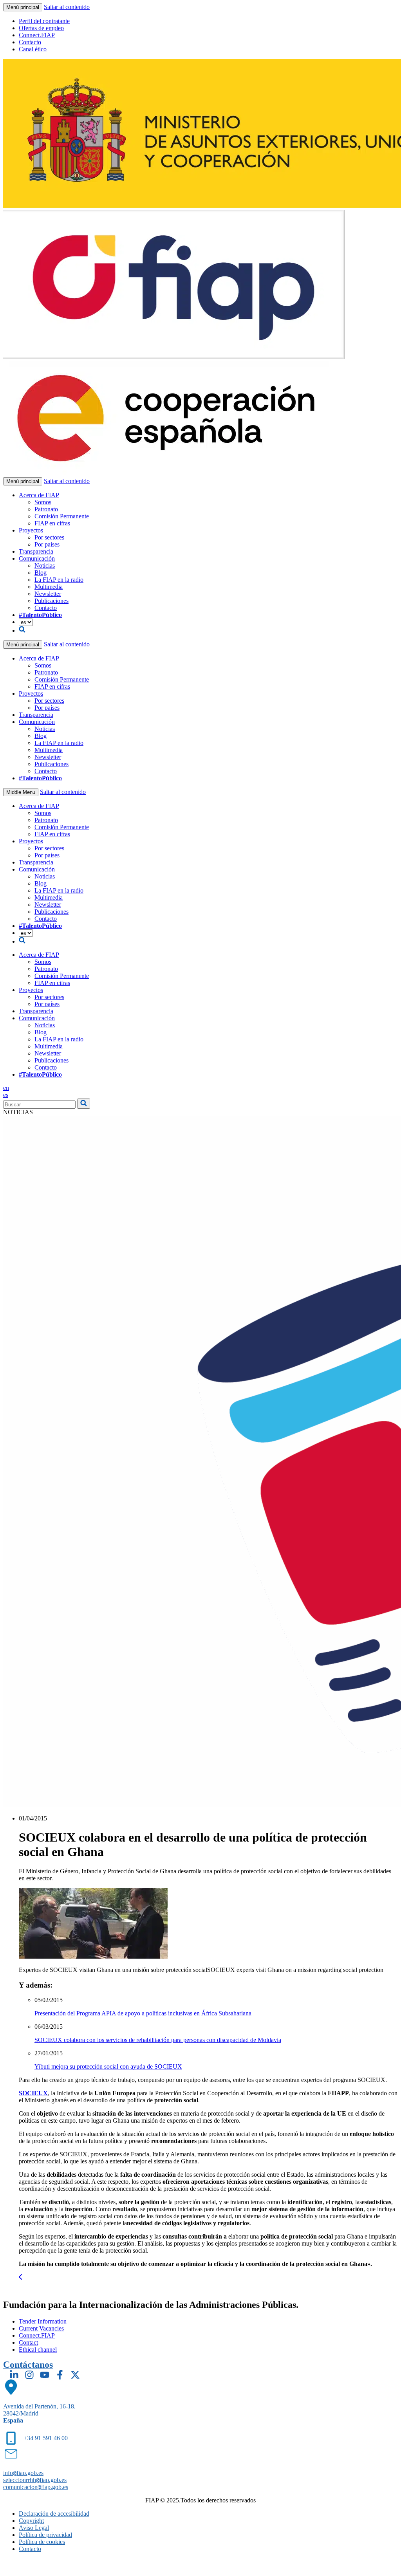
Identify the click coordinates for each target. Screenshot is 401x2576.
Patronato (46, 509)
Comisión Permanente (62, 516)
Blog (41, 573)
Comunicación (37, 558)
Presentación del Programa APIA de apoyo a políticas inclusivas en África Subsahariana (143, 2013)
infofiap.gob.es (23, 2473)
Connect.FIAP (37, 35)
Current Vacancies (41, 2328)
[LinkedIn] (14, 2375)
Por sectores (49, 537)
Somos (43, 502)
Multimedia (49, 587)
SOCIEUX (33, 2093)
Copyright (31, 2521)
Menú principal (23, 7)
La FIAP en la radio (59, 580)
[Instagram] (29, 2375)
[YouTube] (45, 2375)
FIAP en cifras (52, 523)
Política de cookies (42, 2542)
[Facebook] (60, 2375)
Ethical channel (38, 2350)
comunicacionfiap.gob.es (36, 2487)
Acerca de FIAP (39, 495)
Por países (47, 544)
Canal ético (33, 49)
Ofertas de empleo (41, 28)
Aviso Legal (34, 2528)
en (6, 1088)
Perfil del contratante (44, 21)
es (6, 1095)
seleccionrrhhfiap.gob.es (35, 2480)
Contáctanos (28, 2365)
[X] (75, 2375)
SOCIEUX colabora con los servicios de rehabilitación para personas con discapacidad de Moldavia (158, 2040)
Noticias (45, 566)
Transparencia (36, 551)
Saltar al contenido (67, 7)
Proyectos (31, 530)
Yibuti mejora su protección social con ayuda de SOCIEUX (108, 2066)
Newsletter (48, 594)
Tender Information (43, 2321)
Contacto (30, 42)
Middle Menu (21, 792)
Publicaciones (51, 601)
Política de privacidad (45, 2535)
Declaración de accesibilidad (54, 2514)
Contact (28, 2342)
